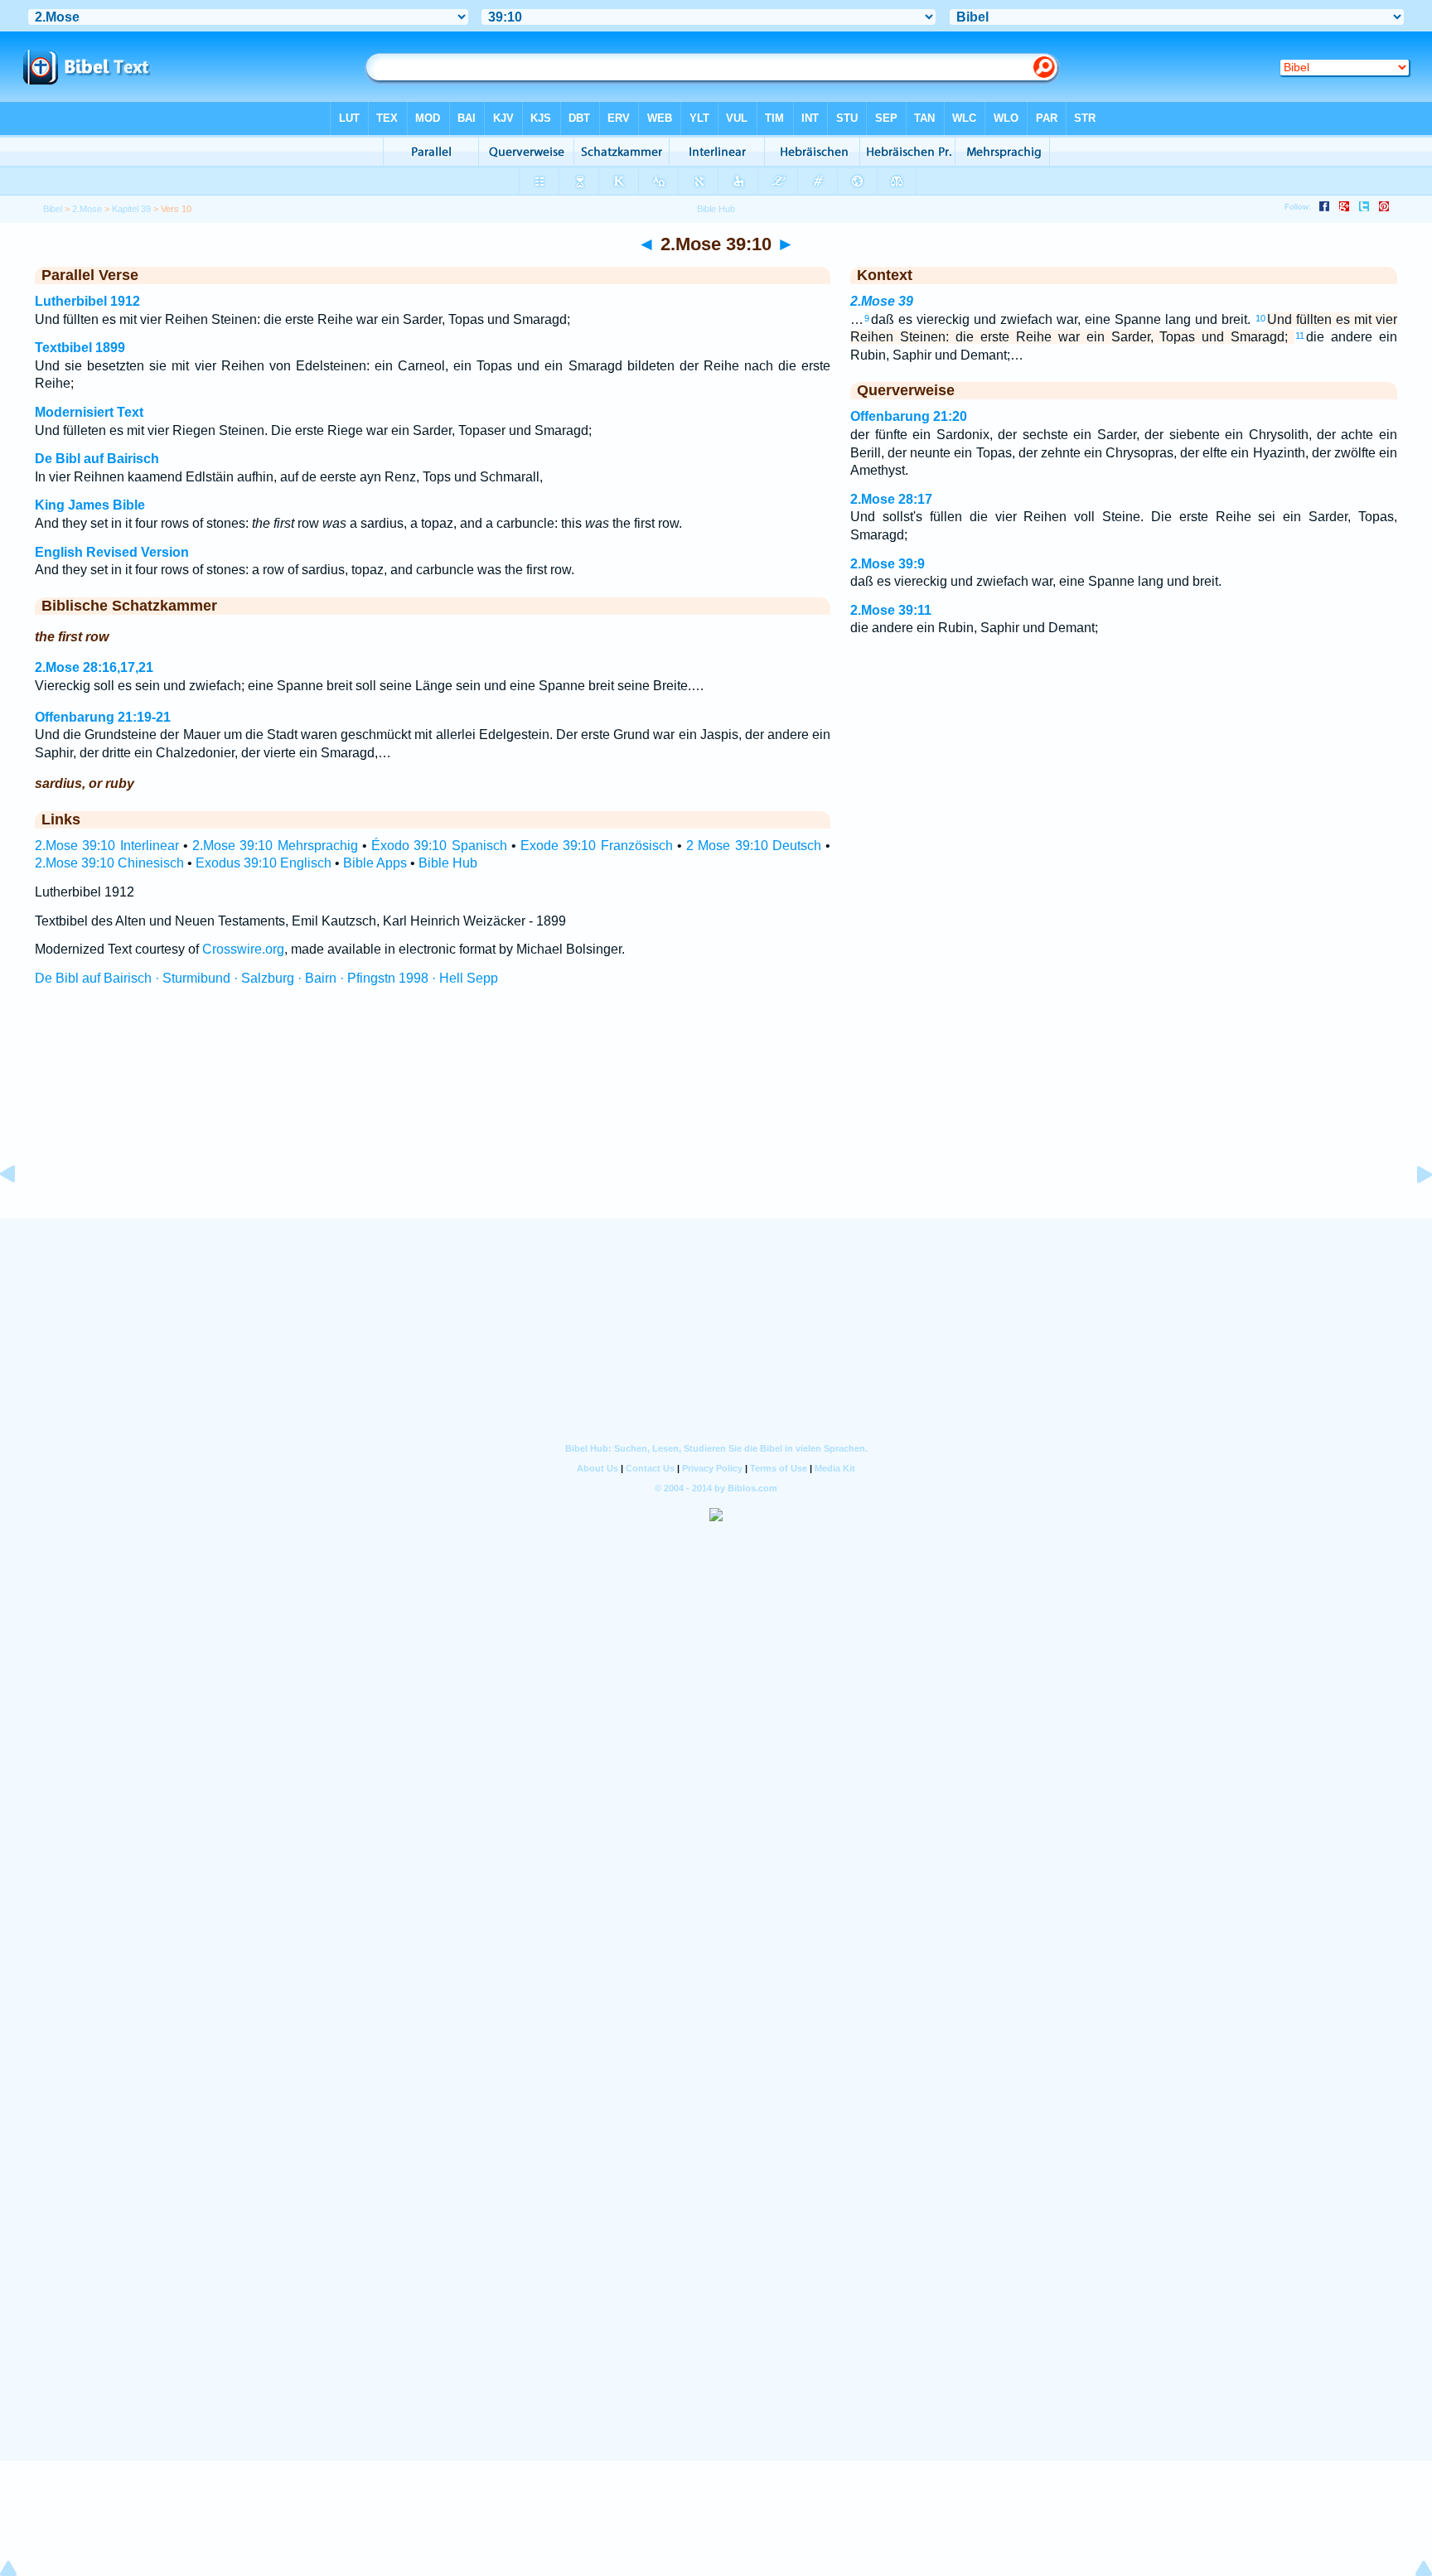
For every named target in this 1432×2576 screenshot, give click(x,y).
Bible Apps (375, 863)
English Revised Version (112, 552)
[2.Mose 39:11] (1411, 1212)
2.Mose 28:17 (891, 499)
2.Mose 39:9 (888, 564)
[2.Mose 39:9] (21, 1212)
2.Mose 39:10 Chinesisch (109, 863)
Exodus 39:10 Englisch (264, 863)
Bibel (53, 209)
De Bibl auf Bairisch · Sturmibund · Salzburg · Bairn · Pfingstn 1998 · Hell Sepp (266, 978)
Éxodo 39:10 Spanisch (439, 846)
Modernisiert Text (89, 412)
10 (1260, 318)
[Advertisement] (716, 1118)
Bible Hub (448, 863)
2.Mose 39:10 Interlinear (107, 846)
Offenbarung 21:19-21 (103, 717)
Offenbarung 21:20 (909, 416)
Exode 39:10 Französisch (597, 846)
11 (1300, 336)
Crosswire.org (243, 949)
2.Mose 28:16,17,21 (94, 667)
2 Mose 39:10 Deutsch (754, 846)
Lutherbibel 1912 (87, 301)
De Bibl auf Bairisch (97, 459)
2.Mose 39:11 (891, 610)
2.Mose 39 (882, 301)
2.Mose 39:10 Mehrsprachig (275, 846)
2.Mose (87, 209)
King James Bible (90, 505)
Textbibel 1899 (80, 348)
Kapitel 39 (131, 209)
